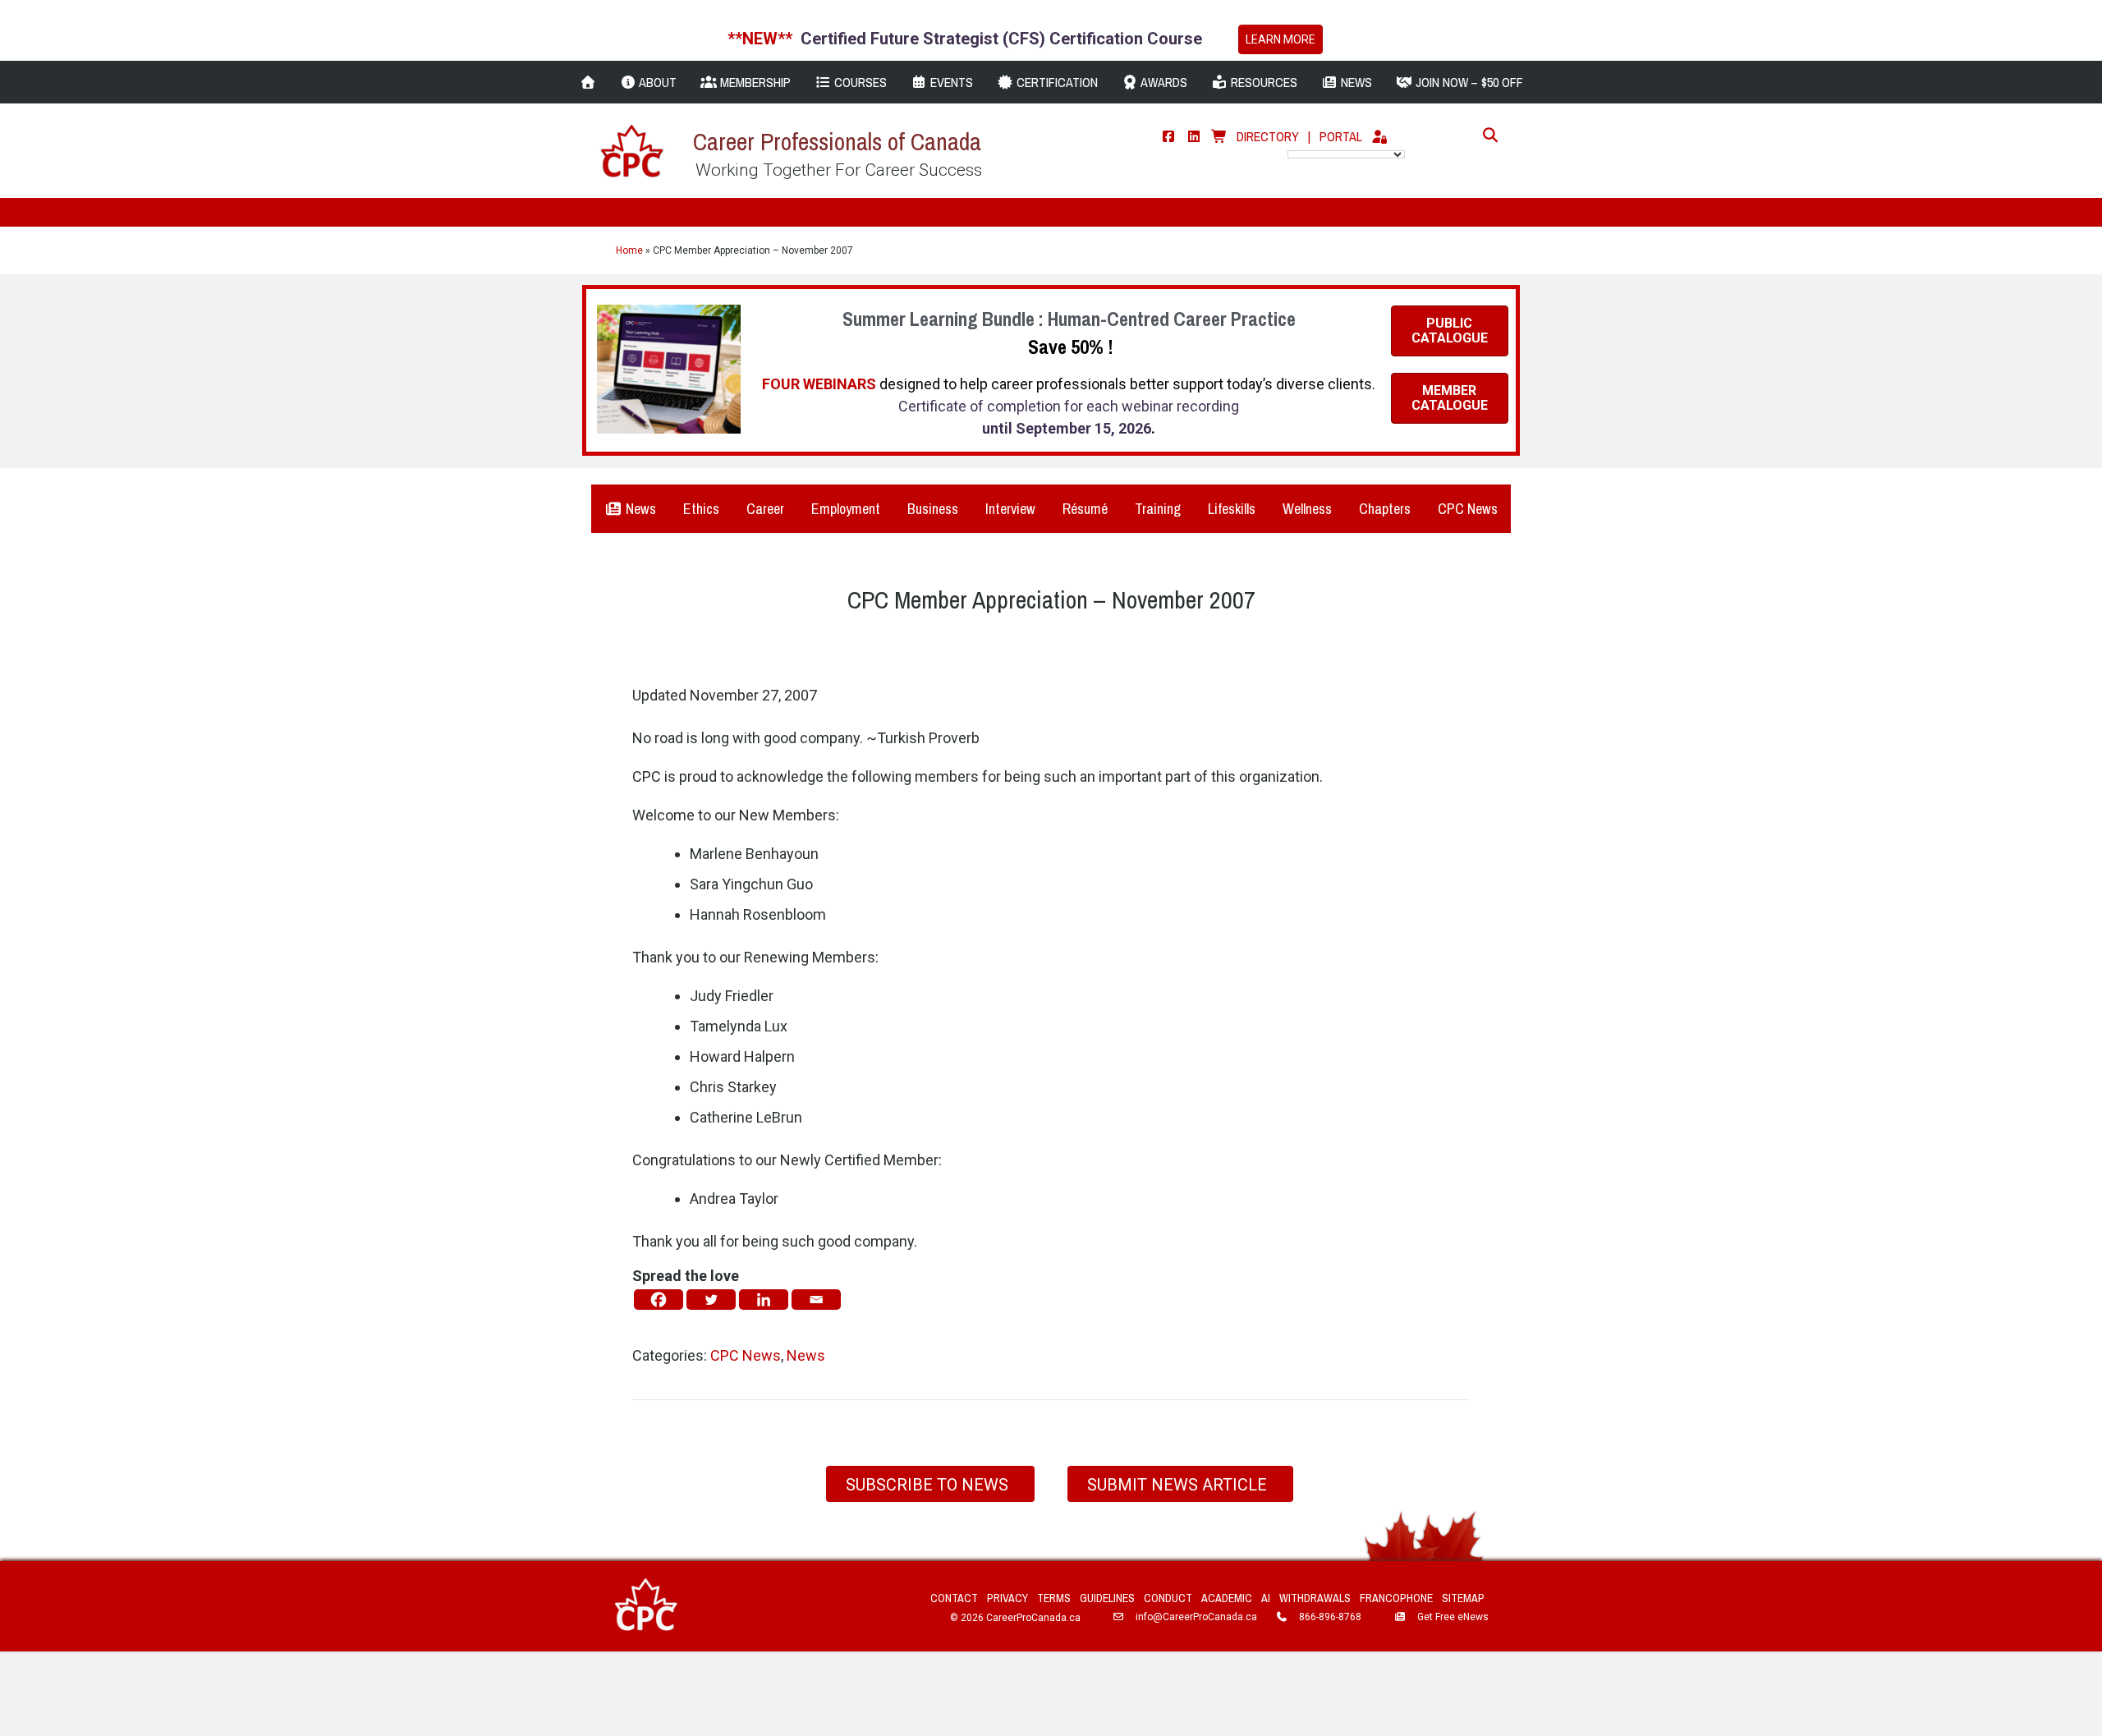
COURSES (859, 82)
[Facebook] (1168, 136)
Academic (1227, 1598)
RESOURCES (1262, 82)
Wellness (1307, 509)
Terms (1054, 1598)
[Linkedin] (764, 1300)
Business (933, 509)
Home (629, 250)
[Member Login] (1379, 136)
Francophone (1396, 1598)
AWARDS (1163, 82)
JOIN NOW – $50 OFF (1468, 82)
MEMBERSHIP (754, 82)
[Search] (1486, 135)
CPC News (1468, 509)
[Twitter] (711, 1300)
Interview (1010, 509)
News (639, 509)
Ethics (701, 509)
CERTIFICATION (1056, 82)
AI (1266, 1598)
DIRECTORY (1268, 136)
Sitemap (1463, 1598)
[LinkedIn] (1194, 136)
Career (765, 509)
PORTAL (1341, 136)
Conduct (1168, 1598)
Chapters (1385, 509)
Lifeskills (1232, 509)
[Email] (816, 1300)
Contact (954, 1598)
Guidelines (1107, 1598)
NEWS (1355, 82)
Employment (846, 509)
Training (1158, 509)
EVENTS (950, 82)
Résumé (1085, 509)
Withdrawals (1315, 1598)
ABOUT (656, 82)
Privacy (1007, 1598)
